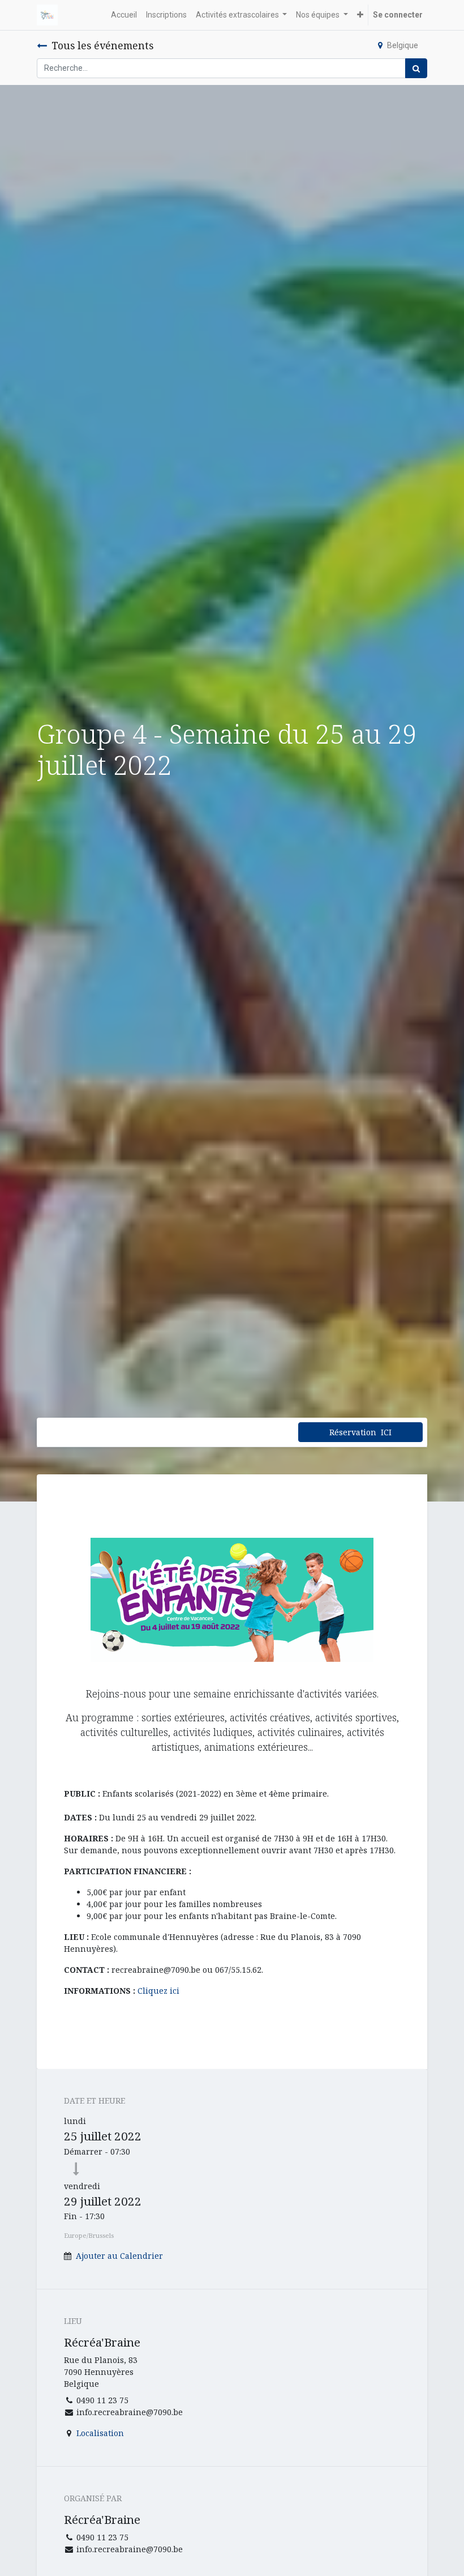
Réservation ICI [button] (360, 1432)
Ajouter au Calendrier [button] (119, 2256)
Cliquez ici (158, 1991)
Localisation (100, 2433)
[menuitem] (124, 15)
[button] (360, 15)
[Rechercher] (416, 68)
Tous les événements (102, 45)
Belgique (403, 45)
